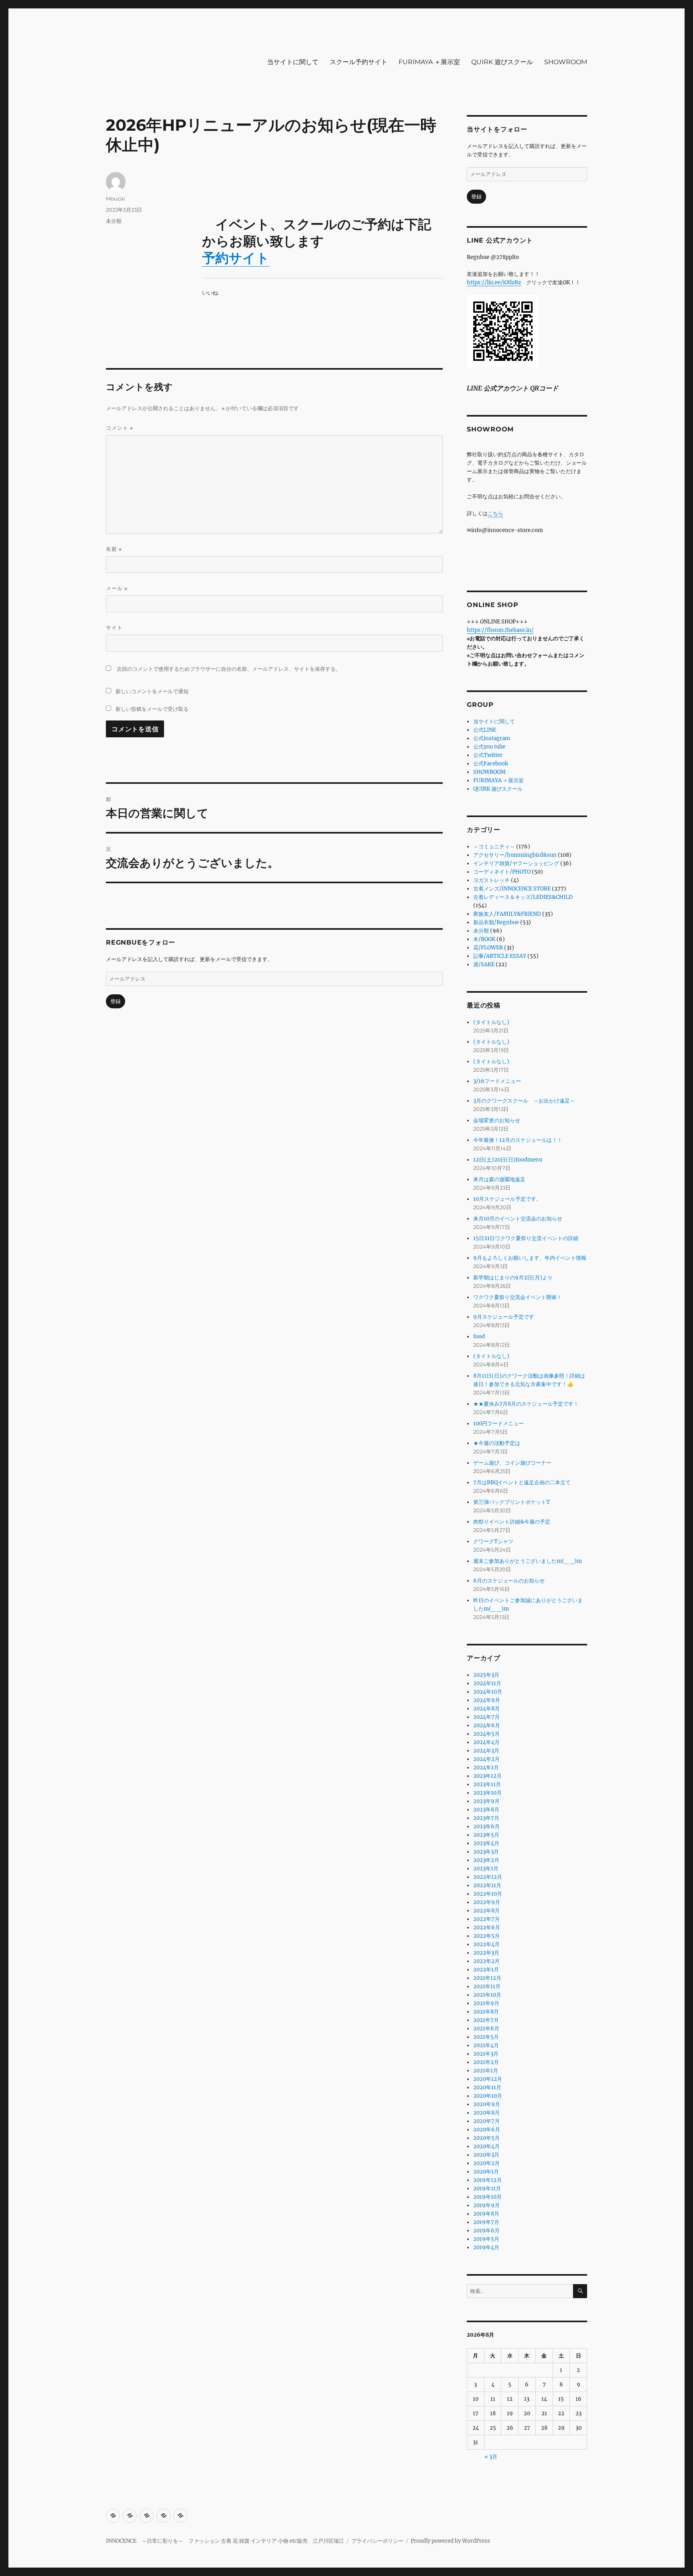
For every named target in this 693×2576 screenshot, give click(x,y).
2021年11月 (487, 1986)
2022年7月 (486, 1919)
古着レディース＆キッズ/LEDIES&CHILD (523, 897)
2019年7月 (486, 2222)
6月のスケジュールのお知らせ (509, 1581)
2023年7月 (486, 1818)
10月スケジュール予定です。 (507, 1199)
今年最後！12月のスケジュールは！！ (518, 1140)
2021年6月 (486, 2029)
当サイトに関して (293, 62)
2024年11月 (487, 1683)
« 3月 (491, 2457)
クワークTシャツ (493, 1541)
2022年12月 (488, 1877)
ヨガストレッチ (491, 880)
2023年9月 (486, 1801)
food (479, 1337)
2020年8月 (486, 2113)
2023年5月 (486, 1835)
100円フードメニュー (498, 1424)
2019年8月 (486, 2214)
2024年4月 (486, 1742)
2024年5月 (486, 1734)
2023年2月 (486, 1860)
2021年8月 (486, 2012)
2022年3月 (486, 1953)
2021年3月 (486, 2054)
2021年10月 (487, 1995)
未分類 (114, 221)
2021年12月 (487, 1978)
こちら (495, 513)
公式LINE (485, 730)
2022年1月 (486, 1970)
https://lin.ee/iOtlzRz (494, 282)
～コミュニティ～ (494, 847)
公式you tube (489, 747)
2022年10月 (488, 1894)
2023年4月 (486, 1843)
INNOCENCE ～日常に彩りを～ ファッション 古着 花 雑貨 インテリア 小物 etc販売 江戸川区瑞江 (225, 2541)
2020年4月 (486, 2146)
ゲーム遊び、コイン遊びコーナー (512, 1463)
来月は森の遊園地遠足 (499, 1179)
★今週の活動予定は (497, 1443)
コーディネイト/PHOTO (502, 872)
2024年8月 (486, 1709)
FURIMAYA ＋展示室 (429, 62)
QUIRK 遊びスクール (502, 62)
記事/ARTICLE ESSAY (500, 956)
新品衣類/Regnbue (496, 922)
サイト (114, 627)
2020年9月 (487, 2104)
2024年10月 (488, 1692)
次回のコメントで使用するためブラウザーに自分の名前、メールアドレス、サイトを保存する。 (229, 669)
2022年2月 (486, 1961)
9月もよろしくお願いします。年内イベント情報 (530, 1258)
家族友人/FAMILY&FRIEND (507, 914)
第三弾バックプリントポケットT (512, 1502)
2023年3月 (486, 1852)
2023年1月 (486, 1869)
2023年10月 (487, 1793)
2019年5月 (486, 2239)
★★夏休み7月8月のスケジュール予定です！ (526, 1404)
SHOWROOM (566, 62)
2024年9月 (487, 1700)
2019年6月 (486, 2231)
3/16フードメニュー (497, 1081)
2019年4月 (486, 2247)
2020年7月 (486, 2121)
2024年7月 (486, 1717)
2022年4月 (486, 1944)
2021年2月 (486, 2062)
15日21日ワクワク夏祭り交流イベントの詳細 (526, 1238)
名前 (114, 549)
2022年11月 (487, 1885)
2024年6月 (487, 1725)
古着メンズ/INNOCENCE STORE (512, 889)
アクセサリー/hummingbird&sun (515, 855)
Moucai (115, 198)
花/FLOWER (488, 948)
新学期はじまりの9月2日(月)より (513, 1278)
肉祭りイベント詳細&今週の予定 (512, 1522)
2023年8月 (486, 1810)
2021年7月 (486, 2020)
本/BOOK (484, 939)
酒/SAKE (484, 964)
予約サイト (236, 258)
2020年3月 (486, 2155)
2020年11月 (487, 2087)
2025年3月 (486, 1675)
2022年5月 (486, 1936)
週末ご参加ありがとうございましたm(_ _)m (528, 1561)
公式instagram (492, 738)
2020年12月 (488, 2079)
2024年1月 (486, 1768)
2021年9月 (486, 2003)
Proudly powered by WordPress (450, 2541)
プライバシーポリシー (377, 2541)
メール (117, 588)
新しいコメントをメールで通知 (152, 691)
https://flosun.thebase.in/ (500, 630)
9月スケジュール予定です (504, 1317)
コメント (120, 428)
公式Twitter (488, 755)
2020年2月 (486, 2163)
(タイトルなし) (491, 1022)
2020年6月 (487, 2130)
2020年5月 (486, 2138)
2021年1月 (486, 2071)
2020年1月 (486, 2172)
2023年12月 (487, 1776)
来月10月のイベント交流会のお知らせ (518, 1219)
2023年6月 (486, 1826)
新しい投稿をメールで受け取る (152, 709)
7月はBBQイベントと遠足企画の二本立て (522, 1482)
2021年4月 (486, 2045)
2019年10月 (487, 2197)
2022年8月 (486, 1911)
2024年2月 (486, 1759)
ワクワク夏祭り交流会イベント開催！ (518, 1297)
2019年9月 (486, 2205)
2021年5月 (486, 2037)
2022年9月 (487, 1902)
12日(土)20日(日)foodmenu (508, 1160)
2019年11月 (487, 2188)
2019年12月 (487, 2180)
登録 (115, 1001)
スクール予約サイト (359, 62)
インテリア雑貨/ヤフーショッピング (516, 863)
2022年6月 (487, 1927)
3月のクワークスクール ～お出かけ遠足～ (524, 1101)
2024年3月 (486, 1751)
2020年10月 (488, 2096)
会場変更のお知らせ (497, 1120)
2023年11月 (487, 1784)
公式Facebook (491, 764)
